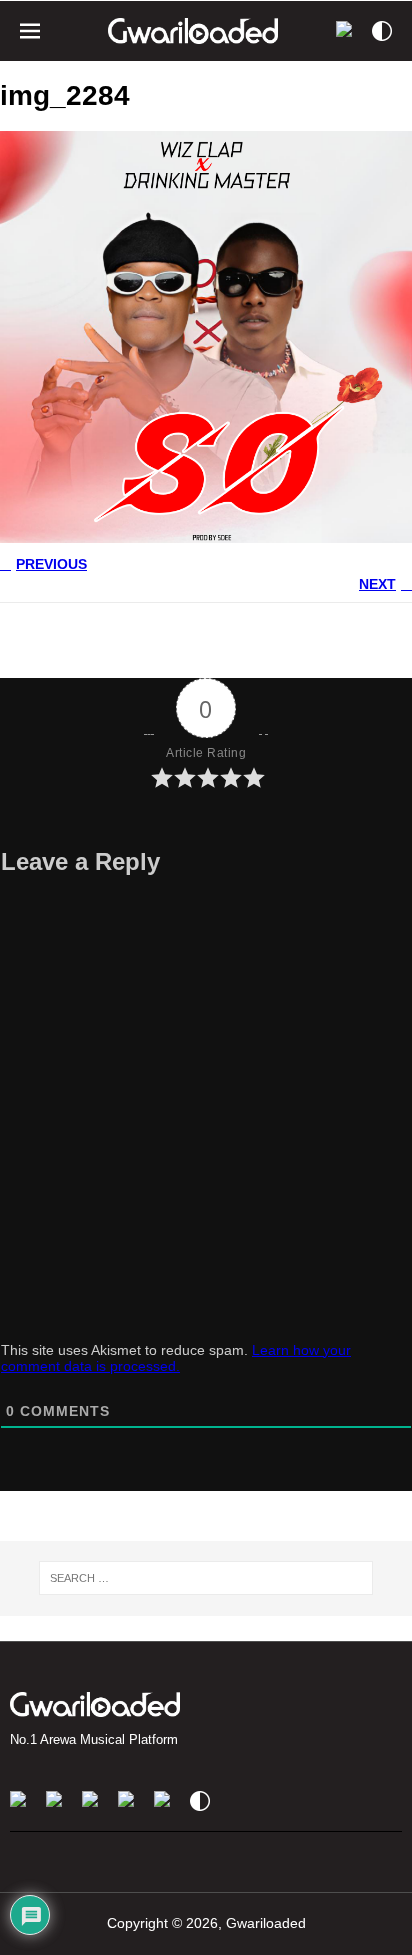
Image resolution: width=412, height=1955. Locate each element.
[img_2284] (206, 535)
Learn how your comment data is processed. (176, 1358)
